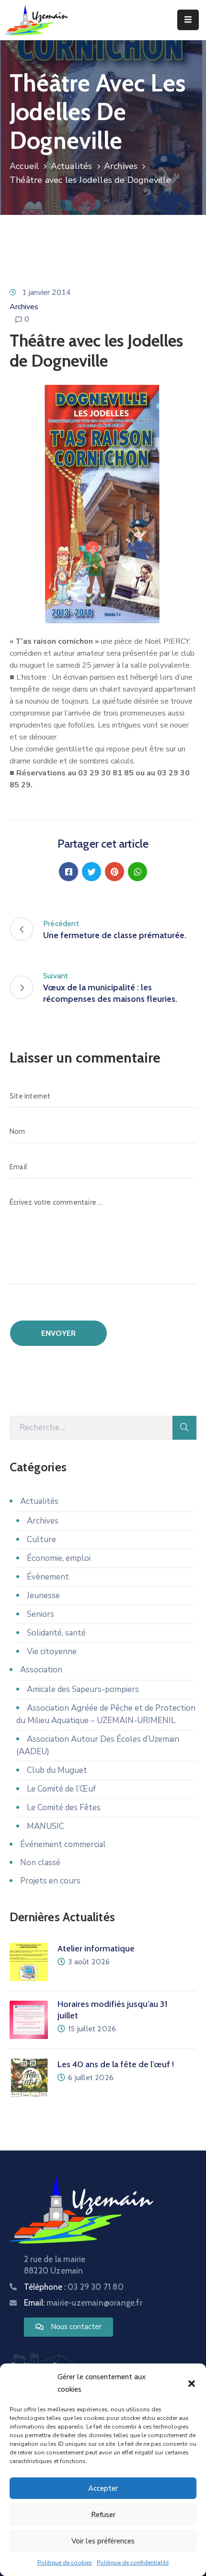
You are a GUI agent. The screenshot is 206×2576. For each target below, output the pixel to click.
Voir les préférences (103, 2541)
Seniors (40, 1614)
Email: (83, 2303)
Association (41, 1670)
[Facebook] (69, 872)
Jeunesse (43, 1596)
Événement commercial (63, 1844)
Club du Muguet (57, 1770)
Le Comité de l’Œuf (61, 1789)
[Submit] (184, 1428)
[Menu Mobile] (188, 20)
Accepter (103, 2488)
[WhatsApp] (137, 872)
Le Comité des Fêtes (64, 1808)
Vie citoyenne (52, 1652)
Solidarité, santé (56, 1633)
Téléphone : (74, 2287)
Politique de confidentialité (133, 2563)
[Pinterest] (114, 872)
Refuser (103, 2515)
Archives (121, 166)
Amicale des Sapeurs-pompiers (83, 1689)
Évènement (48, 1577)
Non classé (40, 1863)
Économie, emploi (59, 1558)
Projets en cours (50, 1881)
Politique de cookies (65, 2563)
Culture (41, 1540)
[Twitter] (92, 872)
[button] (192, 2383)
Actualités (72, 166)
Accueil (24, 166)
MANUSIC (46, 1826)
